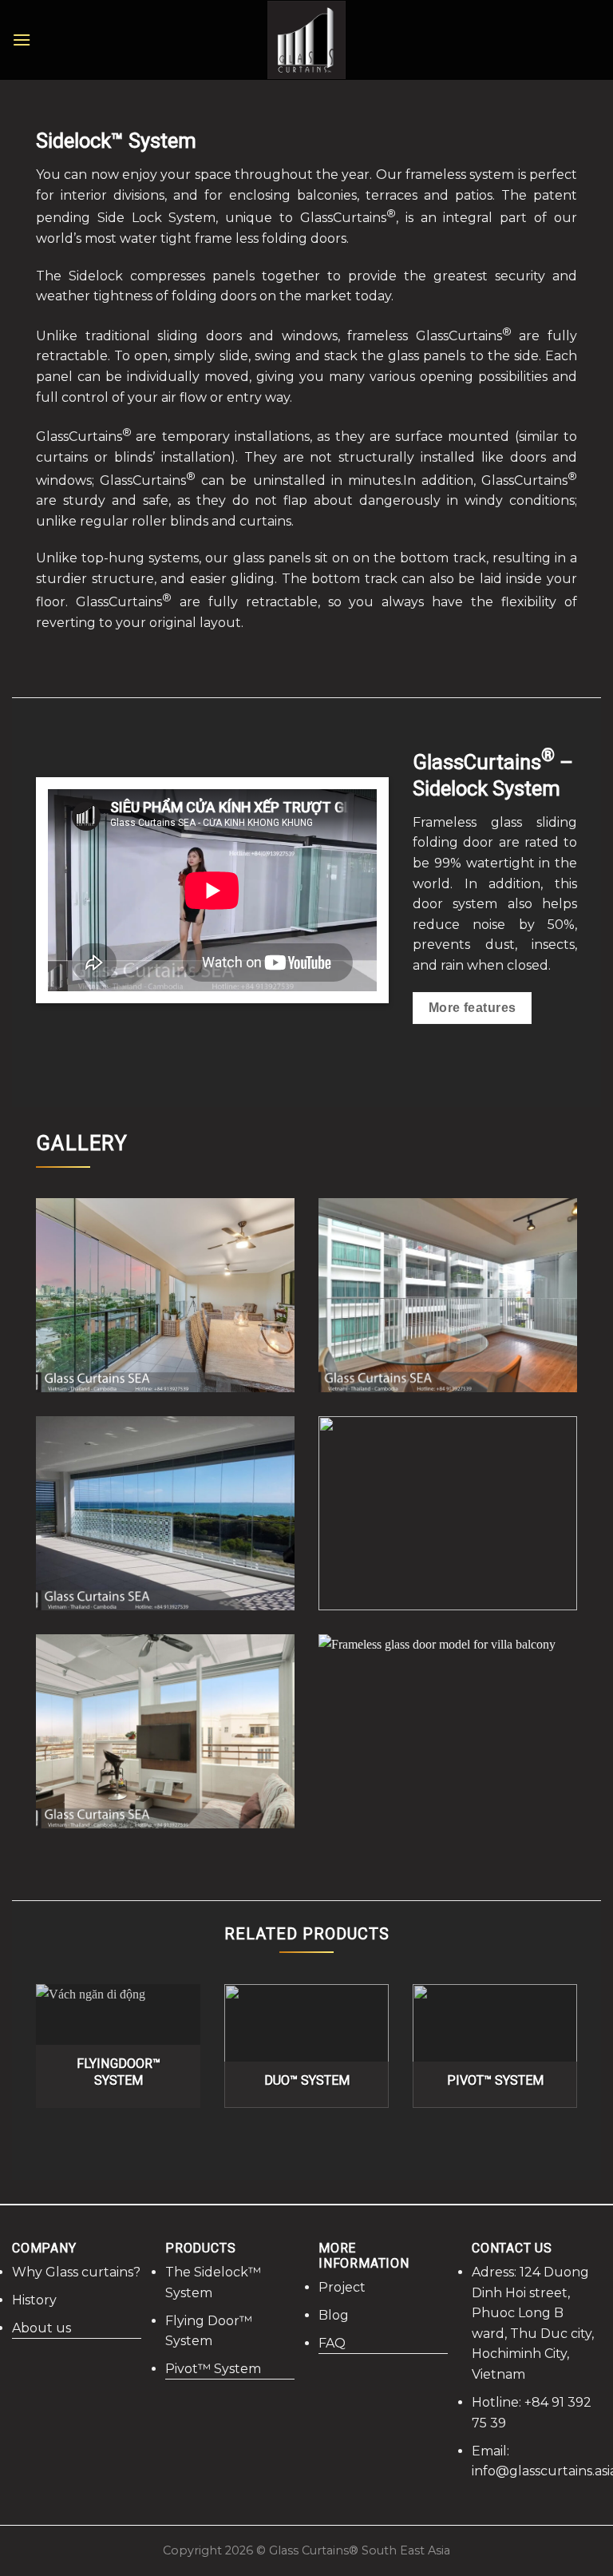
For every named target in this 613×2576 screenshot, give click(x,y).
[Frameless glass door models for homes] (165, 1513)
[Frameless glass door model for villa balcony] (448, 1731)
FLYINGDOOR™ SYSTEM (119, 2072)
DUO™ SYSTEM (307, 2080)
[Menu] (22, 40)
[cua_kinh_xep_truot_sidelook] (448, 1295)
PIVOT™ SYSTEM (495, 2080)
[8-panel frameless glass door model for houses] (165, 1295)
